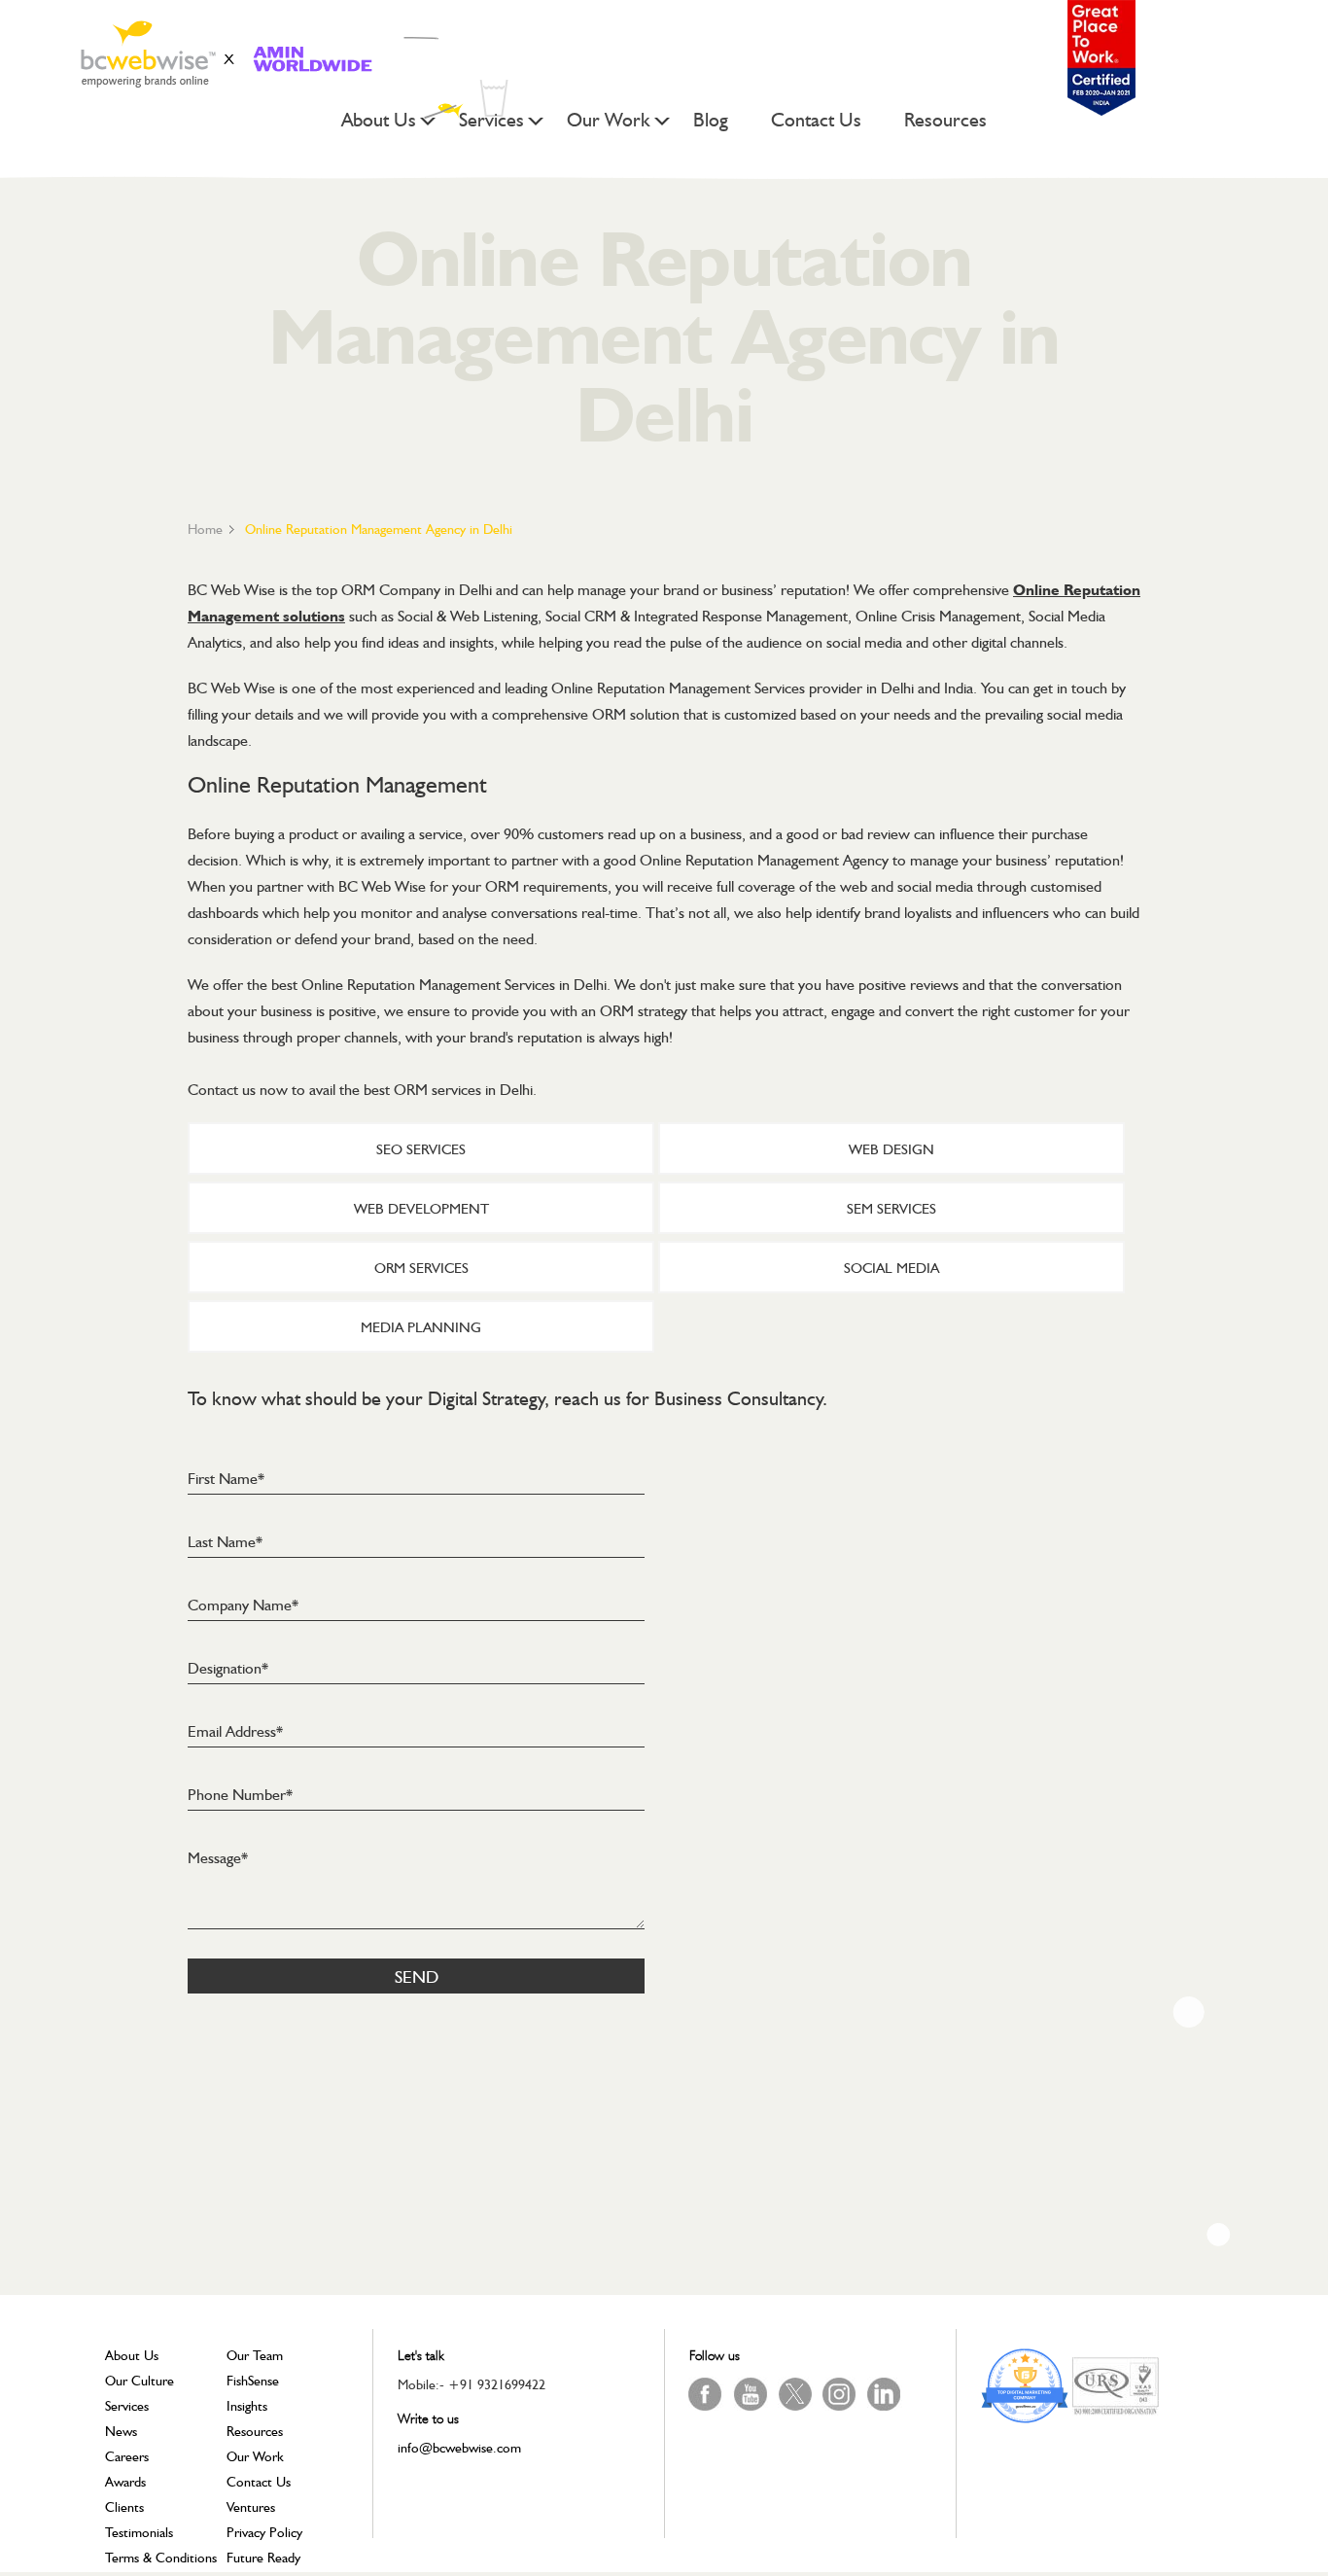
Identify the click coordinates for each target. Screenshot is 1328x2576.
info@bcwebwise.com (459, 2448)
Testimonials (139, 2532)
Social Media (891, 1268)
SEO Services (421, 1149)
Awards (125, 2482)
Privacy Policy (264, 2532)
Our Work (609, 122)
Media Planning (421, 1327)
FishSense (253, 2381)
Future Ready (263, 2558)
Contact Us (816, 122)
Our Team (255, 2355)
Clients (124, 2507)
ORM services (421, 1268)
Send (417, 1976)
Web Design (891, 1149)
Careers (127, 2456)
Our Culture (140, 2381)
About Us (379, 122)
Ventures (251, 2507)
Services (491, 122)
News (121, 2431)
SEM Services (891, 1209)
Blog (711, 122)
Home (205, 529)
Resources (945, 122)
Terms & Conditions (161, 2558)
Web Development (421, 1209)
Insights (247, 2406)
